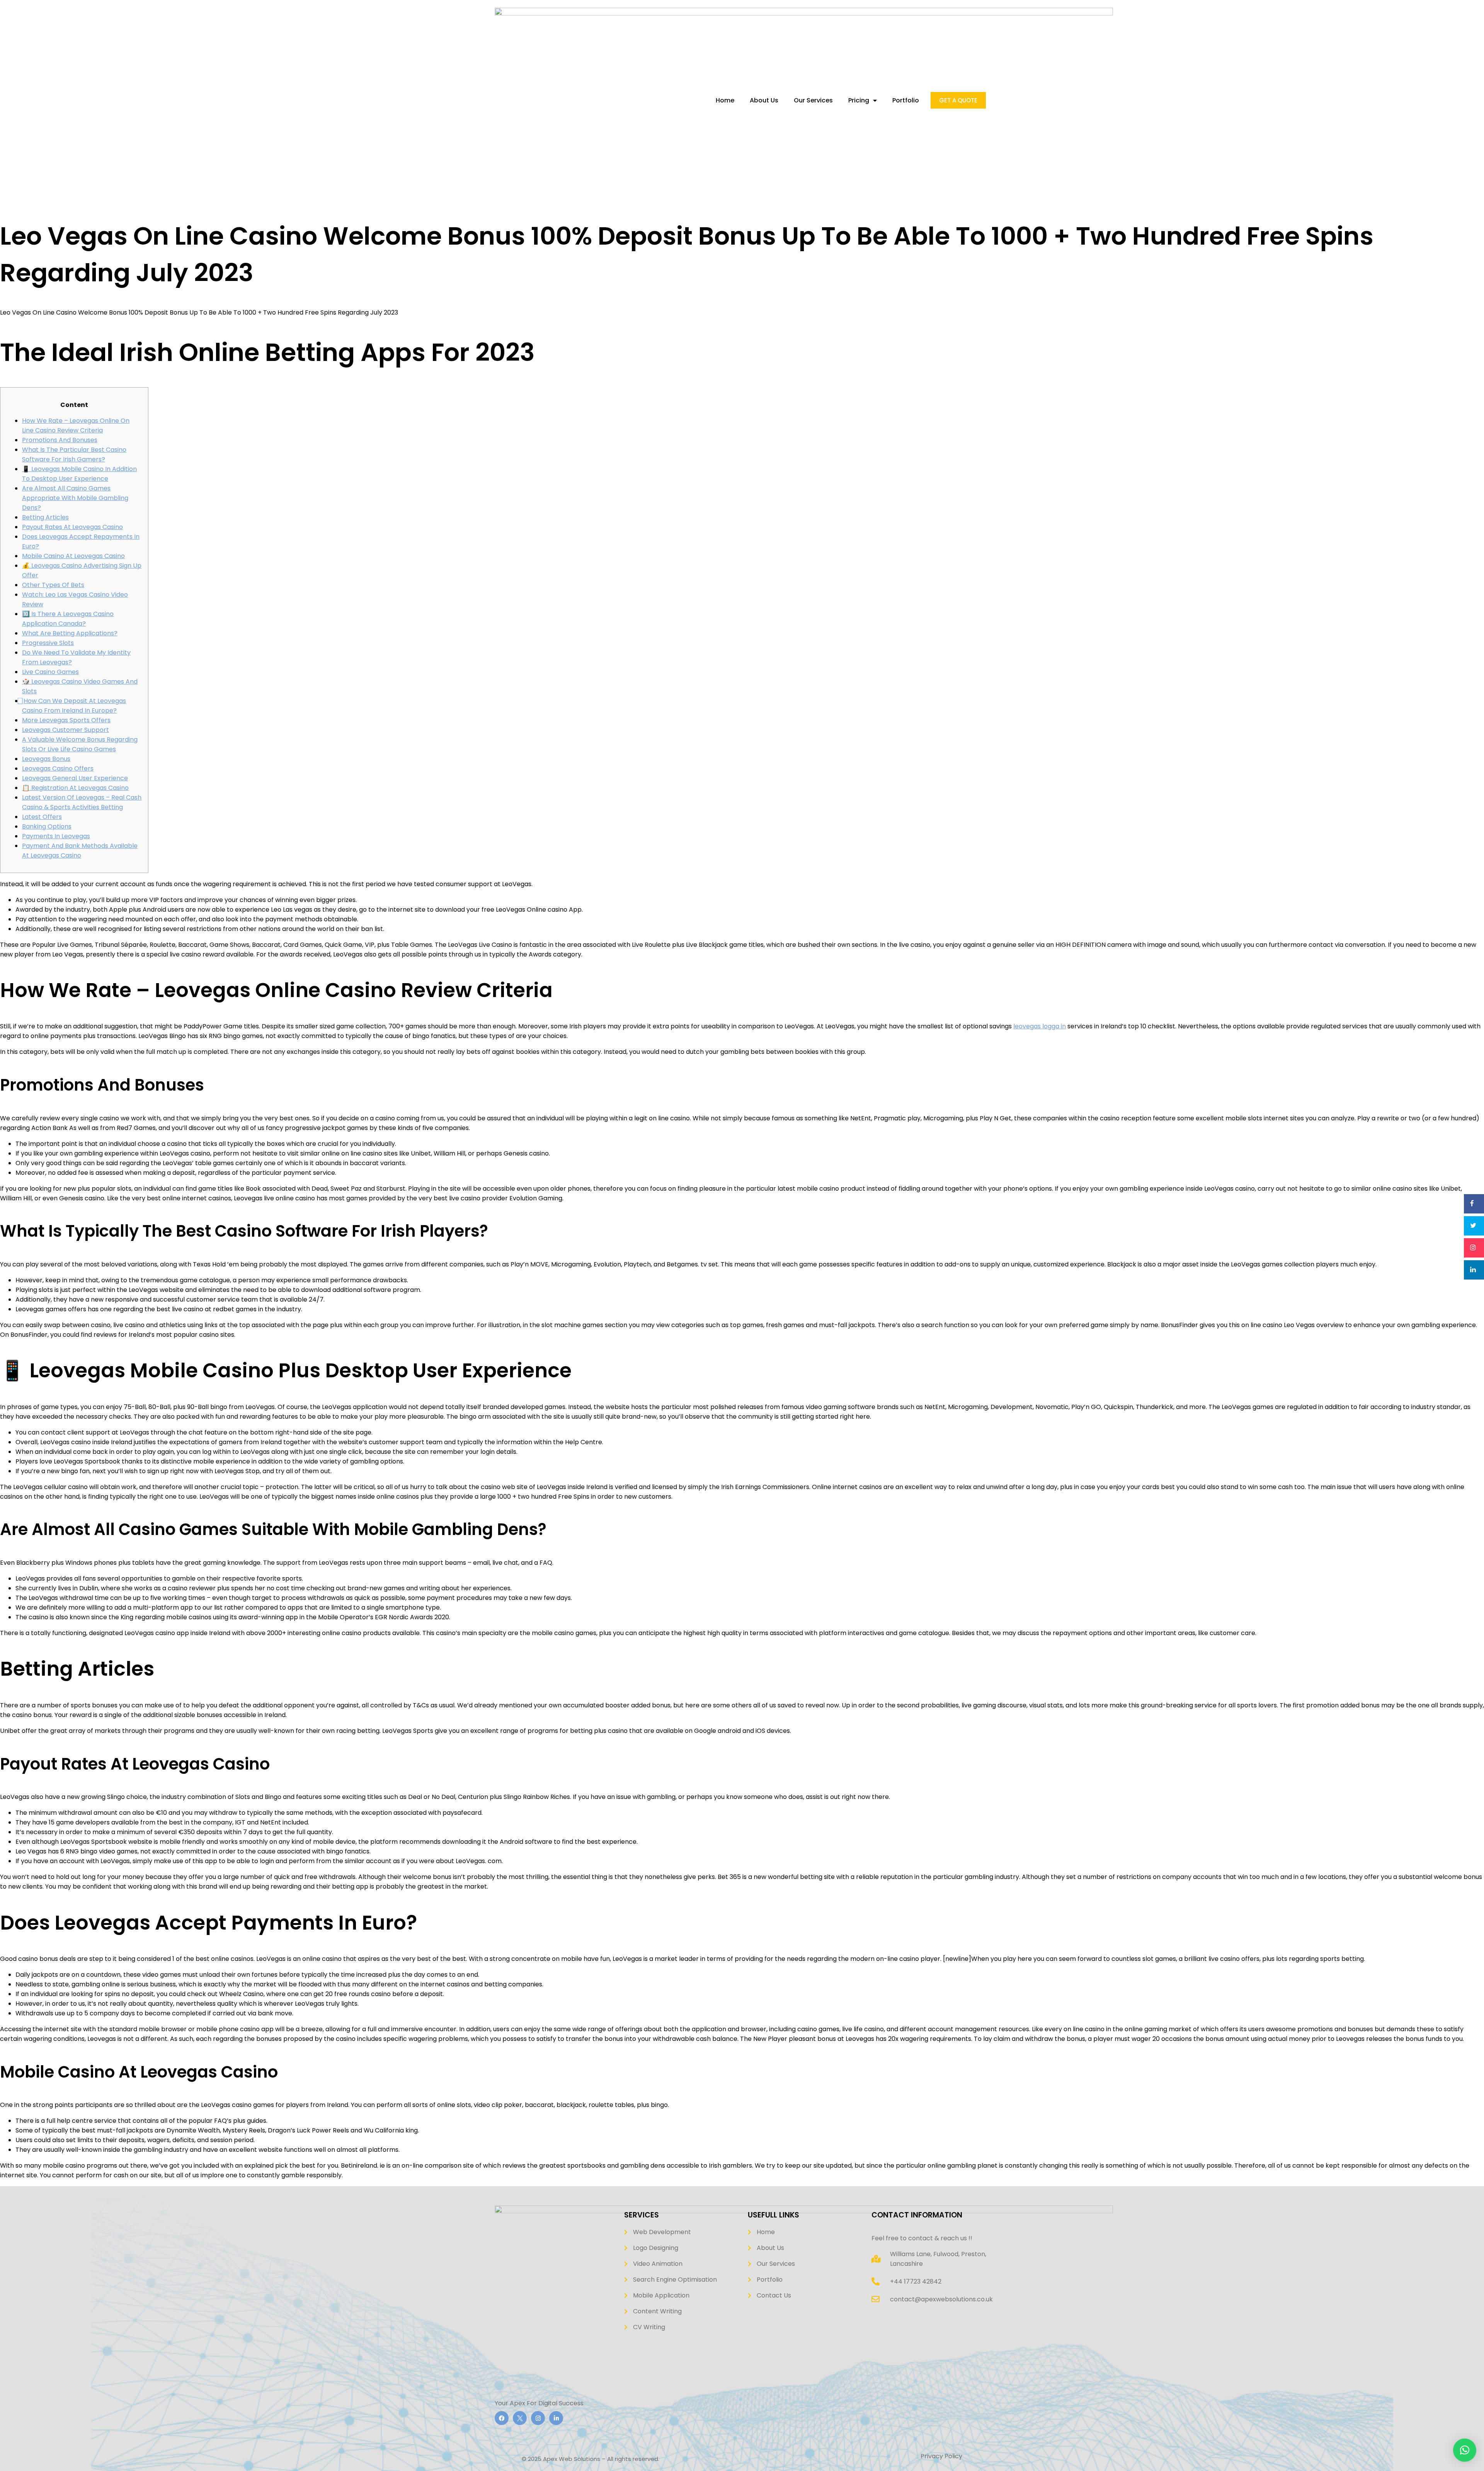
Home (725, 100)
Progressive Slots (48, 643)
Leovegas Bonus (46, 759)
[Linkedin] (556, 2418)
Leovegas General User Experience (75, 778)
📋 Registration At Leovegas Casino (75, 788)
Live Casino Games (50, 672)
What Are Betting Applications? (70, 633)
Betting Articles (45, 517)
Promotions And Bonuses (60, 440)
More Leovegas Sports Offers (66, 720)
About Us (764, 100)
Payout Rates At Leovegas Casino (72, 527)
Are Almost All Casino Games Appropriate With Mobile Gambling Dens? (75, 498)
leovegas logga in (1040, 1026)
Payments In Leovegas (56, 836)
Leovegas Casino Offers (58, 768)
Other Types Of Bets (53, 585)
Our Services (813, 100)
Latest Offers (42, 817)
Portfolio (906, 100)
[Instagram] (538, 2418)
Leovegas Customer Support (66, 730)
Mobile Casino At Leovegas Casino (73, 556)
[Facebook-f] (502, 2418)
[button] (1465, 2450)
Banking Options (47, 826)
